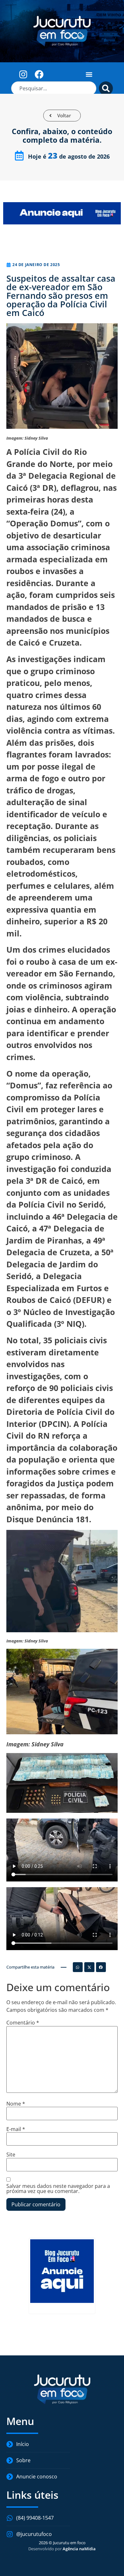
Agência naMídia (79, 2549)
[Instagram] (23, 74)
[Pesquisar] (106, 88)
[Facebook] (39, 74)
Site (11, 2155)
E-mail (16, 2129)
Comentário (23, 2023)
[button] (89, 74)
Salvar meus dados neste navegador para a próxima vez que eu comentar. (58, 2189)
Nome (16, 2104)
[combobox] (54, 88)
